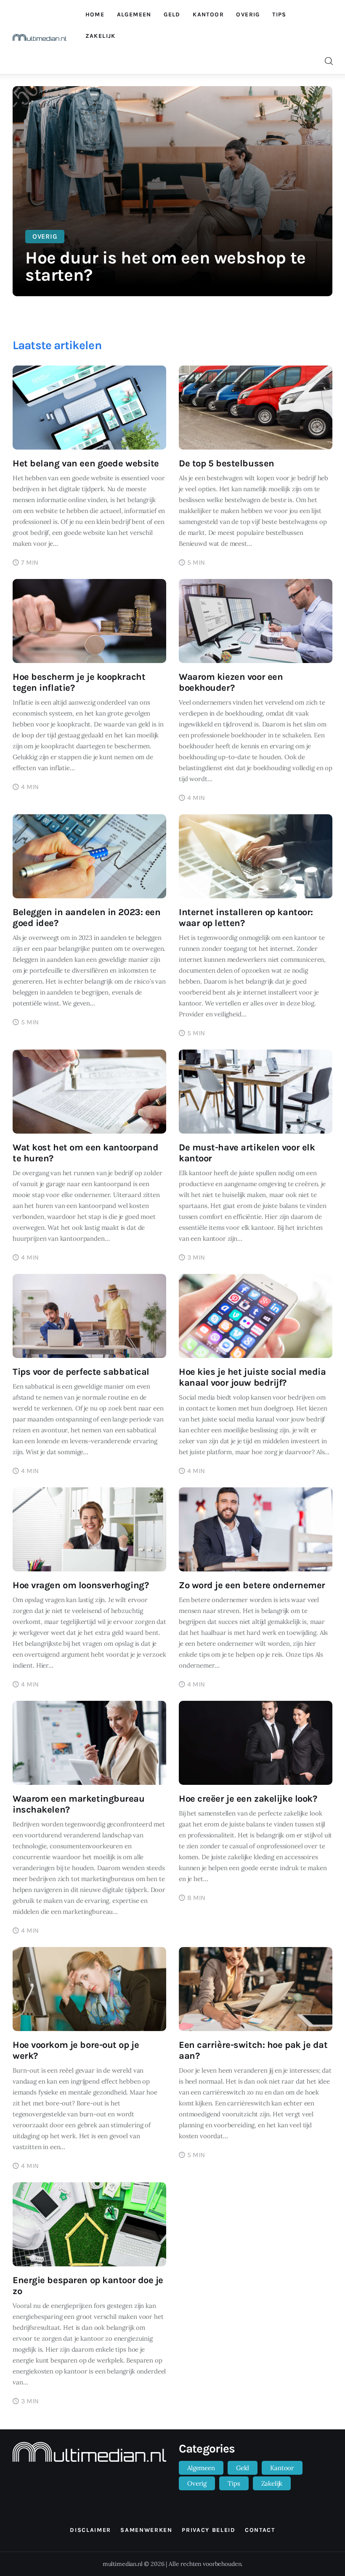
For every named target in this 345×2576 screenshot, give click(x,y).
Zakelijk (272, 2483)
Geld (243, 2468)
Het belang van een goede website (86, 463)
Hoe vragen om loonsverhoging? (81, 1585)
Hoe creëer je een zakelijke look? (248, 1799)
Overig (45, 236)
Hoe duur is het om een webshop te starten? (166, 266)
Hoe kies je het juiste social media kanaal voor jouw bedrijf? (252, 1377)
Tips (234, 2483)
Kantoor (282, 2468)
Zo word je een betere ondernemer (252, 1585)
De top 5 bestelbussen (227, 463)
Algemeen (201, 2468)
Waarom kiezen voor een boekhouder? (231, 682)
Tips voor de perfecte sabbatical (81, 1372)
